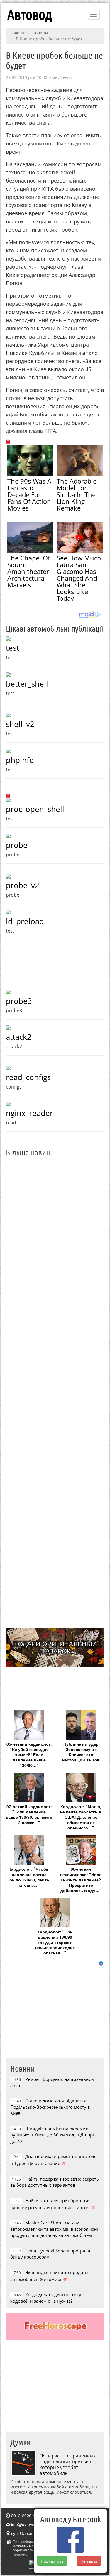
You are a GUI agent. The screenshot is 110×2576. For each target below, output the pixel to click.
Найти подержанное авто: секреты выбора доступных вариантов (55, 2182)
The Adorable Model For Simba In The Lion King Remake (77, 494)
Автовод (30, 15)
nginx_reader (29, 1113)
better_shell (27, 684)
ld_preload (25, 921)
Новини (40, 33)
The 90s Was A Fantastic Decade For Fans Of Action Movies (29, 494)
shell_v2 (20, 724)
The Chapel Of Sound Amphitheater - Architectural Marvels (30, 571)
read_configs (28, 1077)
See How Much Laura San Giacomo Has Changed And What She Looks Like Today (79, 578)
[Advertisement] (55, 1392)
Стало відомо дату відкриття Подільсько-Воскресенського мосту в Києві (50, 2107)
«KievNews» (61, 77)
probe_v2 (23, 885)
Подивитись (52, 2561)
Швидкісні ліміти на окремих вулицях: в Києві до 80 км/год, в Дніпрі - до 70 (53, 2135)
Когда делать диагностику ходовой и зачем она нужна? (46, 2298)
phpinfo (20, 760)
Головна (18, 33)
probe (17, 845)
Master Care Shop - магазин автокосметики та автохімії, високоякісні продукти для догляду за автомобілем (54, 2229)
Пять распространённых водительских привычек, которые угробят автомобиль (68, 2464)
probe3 (19, 1001)
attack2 (19, 1037)
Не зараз (89, 2561)
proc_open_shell (35, 809)
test (12, 648)
